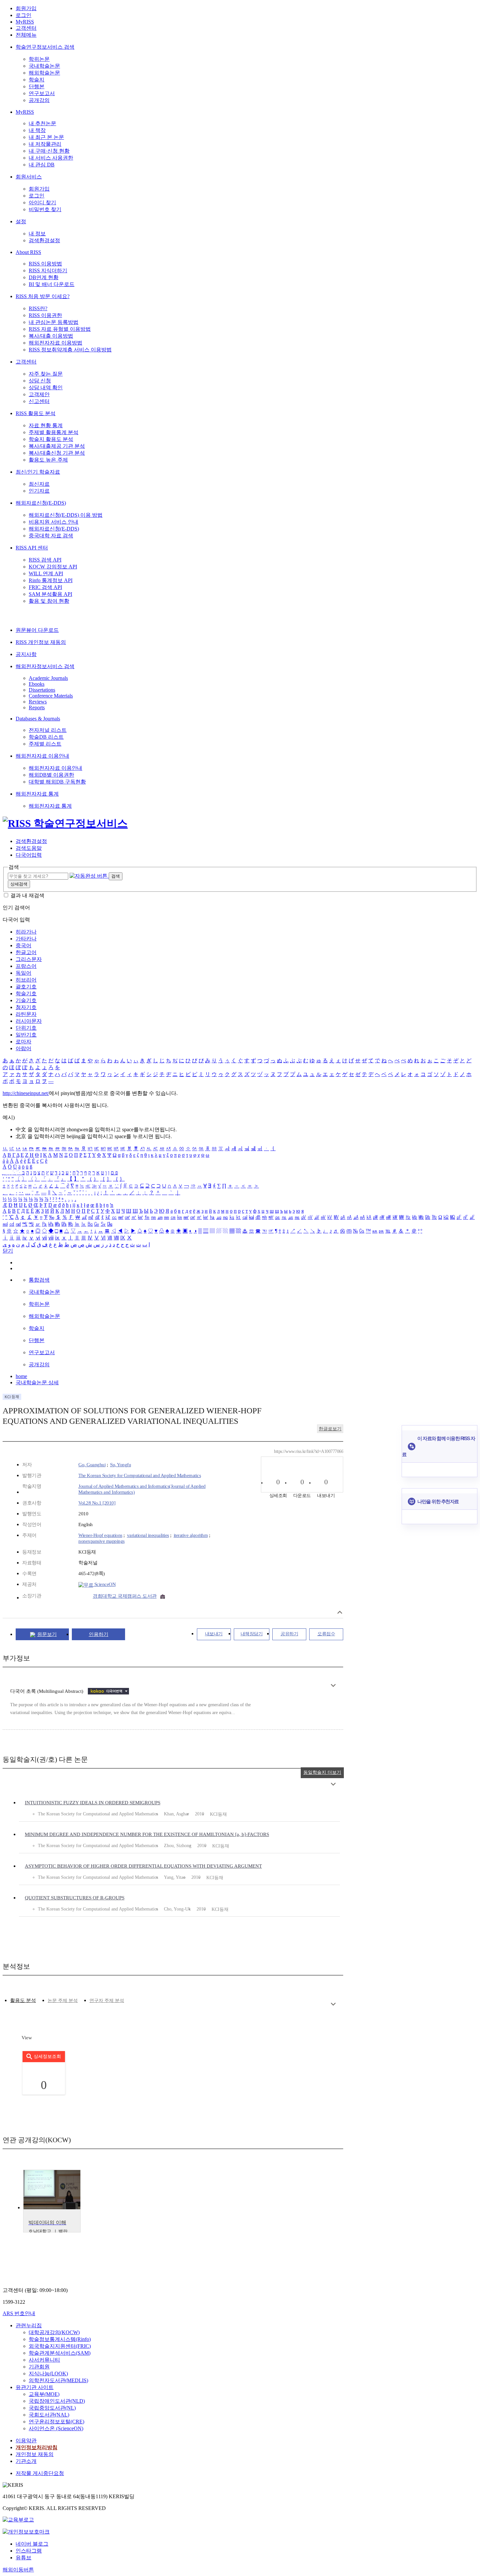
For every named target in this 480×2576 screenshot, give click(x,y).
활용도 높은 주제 (48, 460)
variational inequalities (148, 1535)
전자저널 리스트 (48, 730)
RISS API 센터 (32, 548)
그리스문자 (29, 959)
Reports (37, 707)
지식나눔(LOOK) (48, 2374)
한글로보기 (330, 1429)
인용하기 (99, 1634)
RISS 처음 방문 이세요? (43, 296)
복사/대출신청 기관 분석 (57, 453)
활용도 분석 (23, 2000)
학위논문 (39, 59)
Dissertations (42, 690)
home (21, 1376)
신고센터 (39, 401)
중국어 (24, 945)
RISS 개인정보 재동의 (41, 642)
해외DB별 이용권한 (51, 775)
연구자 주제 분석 (107, 2001)
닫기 (8, 1251)
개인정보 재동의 (35, 2454)
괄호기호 (26, 987)
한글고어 (26, 952)
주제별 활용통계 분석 (54, 432)
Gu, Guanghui (92, 1465)
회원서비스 (29, 177)
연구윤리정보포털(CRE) (56, 2422)
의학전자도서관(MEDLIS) (58, 2380)
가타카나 (26, 939)
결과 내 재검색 (27, 895)
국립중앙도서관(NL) (52, 2408)
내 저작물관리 (45, 144)
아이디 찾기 (42, 202)
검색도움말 (29, 848)
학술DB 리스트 (46, 737)
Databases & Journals (38, 719)
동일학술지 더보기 (322, 1772)
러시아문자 (29, 1021)
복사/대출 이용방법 (51, 336)
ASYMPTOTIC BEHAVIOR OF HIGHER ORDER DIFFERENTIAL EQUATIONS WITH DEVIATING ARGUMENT (143, 1866)
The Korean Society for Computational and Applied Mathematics (140, 1475)
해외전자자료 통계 (37, 794)
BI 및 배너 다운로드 (52, 284)
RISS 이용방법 (45, 264)
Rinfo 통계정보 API (51, 580)
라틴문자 (26, 1014)
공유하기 (289, 1634)
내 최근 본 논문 (46, 137)
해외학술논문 (44, 73)
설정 (21, 221)
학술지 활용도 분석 (51, 439)
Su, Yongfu (120, 1465)
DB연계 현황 (44, 277)
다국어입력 (29, 855)
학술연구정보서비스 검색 (45, 47)
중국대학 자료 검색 (51, 536)
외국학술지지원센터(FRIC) (60, 2346)
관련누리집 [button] (29, 2325)
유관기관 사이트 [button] (35, 2387)
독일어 (24, 973)
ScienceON (104, 1584)
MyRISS (25, 22)
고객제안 (39, 394)
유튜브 (24, 2558)
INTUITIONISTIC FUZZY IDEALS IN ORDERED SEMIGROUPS (93, 1803)
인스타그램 (29, 2551)
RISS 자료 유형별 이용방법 (60, 329)
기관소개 (26, 2461)
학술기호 (26, 993)
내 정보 (37, 234)
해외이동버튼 (18, 2570)
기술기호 (26, 1000)
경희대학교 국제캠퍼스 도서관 (125, 1596)
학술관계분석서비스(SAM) (60, 2353)
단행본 (37, 86)
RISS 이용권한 (45, 315)
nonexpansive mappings (102, 1541)
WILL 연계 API (46, 573)
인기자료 (39, 491)
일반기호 (26, 1035)
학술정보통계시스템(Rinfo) (60, 2339)
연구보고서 (42, 93)
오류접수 (326, 1634)
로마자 (24, 1042)
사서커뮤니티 (44, 2360)
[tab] (23, 2001)
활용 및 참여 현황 (49, 601)
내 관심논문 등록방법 (54, 322)
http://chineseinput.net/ (26, 1093)
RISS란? (38, 308)
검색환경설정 (44, 240)
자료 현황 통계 (46, 425)
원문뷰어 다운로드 (37, 630)
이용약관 (26, 2441)
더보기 (333, 1685)
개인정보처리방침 (37, 2447)
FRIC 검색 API (45, 587)
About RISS (28, 252)
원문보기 (47, 1634)
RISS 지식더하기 (48, 270)
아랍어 (24, 1048)
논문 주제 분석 (63, 2001)
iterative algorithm (191, 1535)
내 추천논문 (42, 123)
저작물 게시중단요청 (40, 2473)
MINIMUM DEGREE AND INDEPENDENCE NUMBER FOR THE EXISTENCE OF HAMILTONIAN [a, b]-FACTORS (147, 1834)
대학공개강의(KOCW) (54, 2332)
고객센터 (26, 28)
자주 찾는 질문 (46, 374)
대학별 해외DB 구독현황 (57, 782)
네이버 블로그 (32, 2544)
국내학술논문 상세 (37, 1382)
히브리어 (26, 980)
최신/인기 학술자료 (38, 472)
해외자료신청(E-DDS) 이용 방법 (66, 515)
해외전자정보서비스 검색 (45, 666)
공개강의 (39, 100)
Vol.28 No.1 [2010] (97, 1503)
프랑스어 (26, 966)
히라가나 (26, 932)
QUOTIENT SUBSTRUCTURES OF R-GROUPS (75, 1898)
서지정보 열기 (340, 1612)
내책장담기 (252, 1634)
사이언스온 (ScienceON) (56, 2428)
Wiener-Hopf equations (100, 1535)
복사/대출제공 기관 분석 (57, 446)
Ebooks (37, 684)
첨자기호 (26, 1007)
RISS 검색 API (45, 560)
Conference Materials (51, 696)
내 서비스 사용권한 (51, 158)
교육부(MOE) (44, 2394)
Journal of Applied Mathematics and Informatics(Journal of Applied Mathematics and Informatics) (142, 1489)
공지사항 (26, 654)
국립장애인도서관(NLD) (57, 2401)
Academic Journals (48, 678)
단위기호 (26, 1028)
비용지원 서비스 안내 (54, 522)
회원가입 (26, 8)
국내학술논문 (44, 66)
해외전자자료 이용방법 (56, 343)
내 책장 (37, 130)
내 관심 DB (42, 165)
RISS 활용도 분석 (36, 413)
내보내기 (214, 1634)
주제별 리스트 (45, 744)
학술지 (37, 80)
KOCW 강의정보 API (53, 567)
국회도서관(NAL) (49, 2415)
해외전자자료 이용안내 (42, 756)
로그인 (24, 15)
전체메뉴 (26, 35)
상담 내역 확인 (46, 387)
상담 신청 (40, 381)
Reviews (38, 702)
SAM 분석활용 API (50, 594)
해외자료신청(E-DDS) (41, 503)
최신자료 (39, 484)
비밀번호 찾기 (45, 209)
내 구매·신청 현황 (49, 151)
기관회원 (39, 2367)
